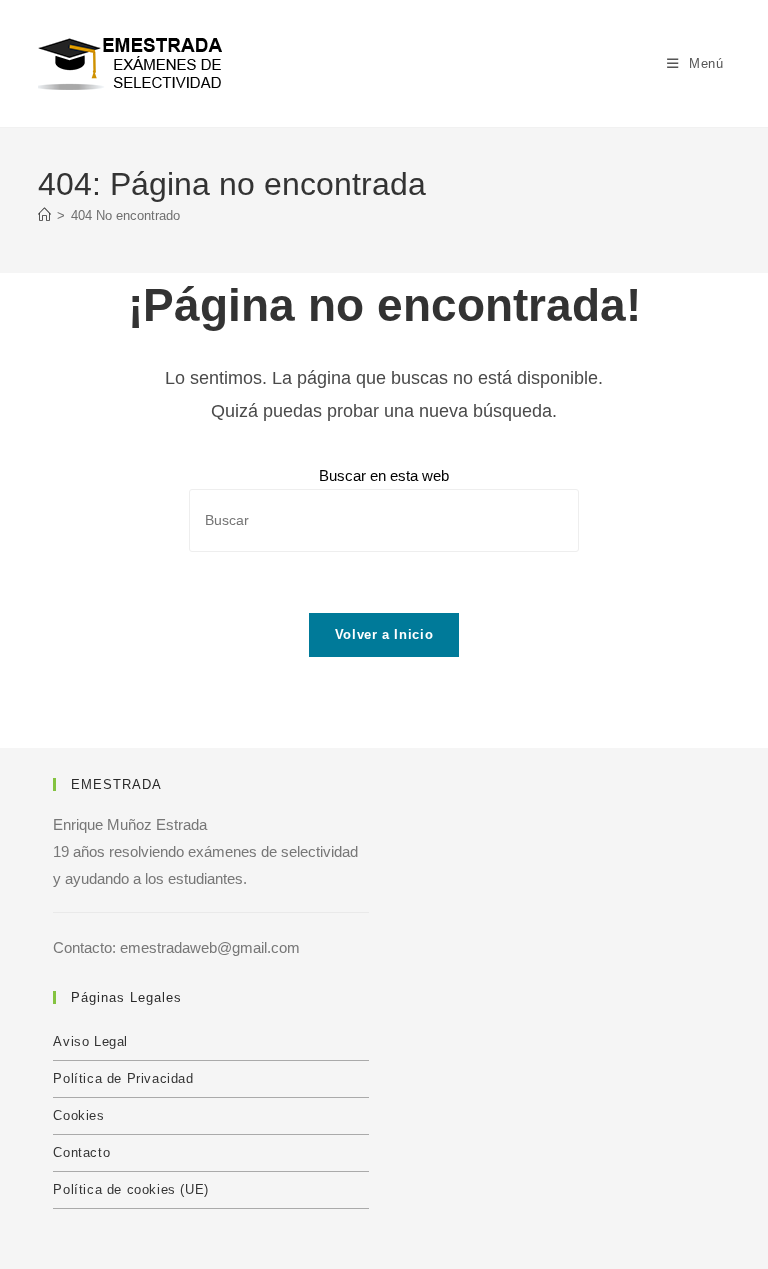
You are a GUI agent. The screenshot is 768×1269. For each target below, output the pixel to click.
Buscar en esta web (384, 475)
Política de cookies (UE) (130, 1189)
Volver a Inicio (384, 634)
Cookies (78, 1115)
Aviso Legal (90, 1041)
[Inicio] (44, 215)
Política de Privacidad (123, 1078)
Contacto (81, 1152)
